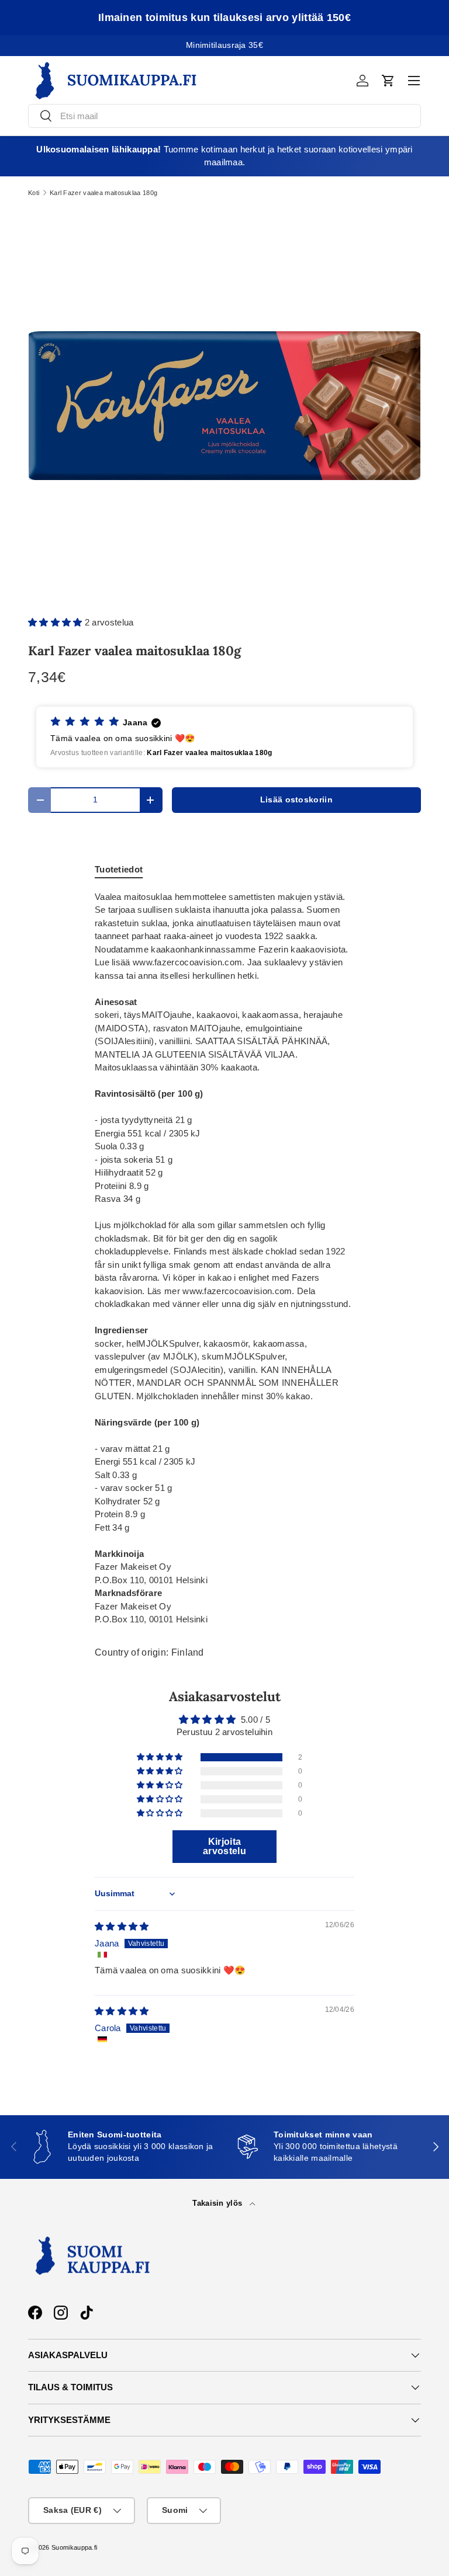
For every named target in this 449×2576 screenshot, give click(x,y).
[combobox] (224, 116)
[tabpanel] (224, 1259)
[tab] (119, 869)
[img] (122, 1926)
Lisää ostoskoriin (296, 800)
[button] (388, 81)
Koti (34, 193)
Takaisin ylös (218, 2203)
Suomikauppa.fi (74, 2547)
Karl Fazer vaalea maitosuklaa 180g (103, 193)
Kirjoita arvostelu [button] (224, 1846)
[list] (224, 406)
